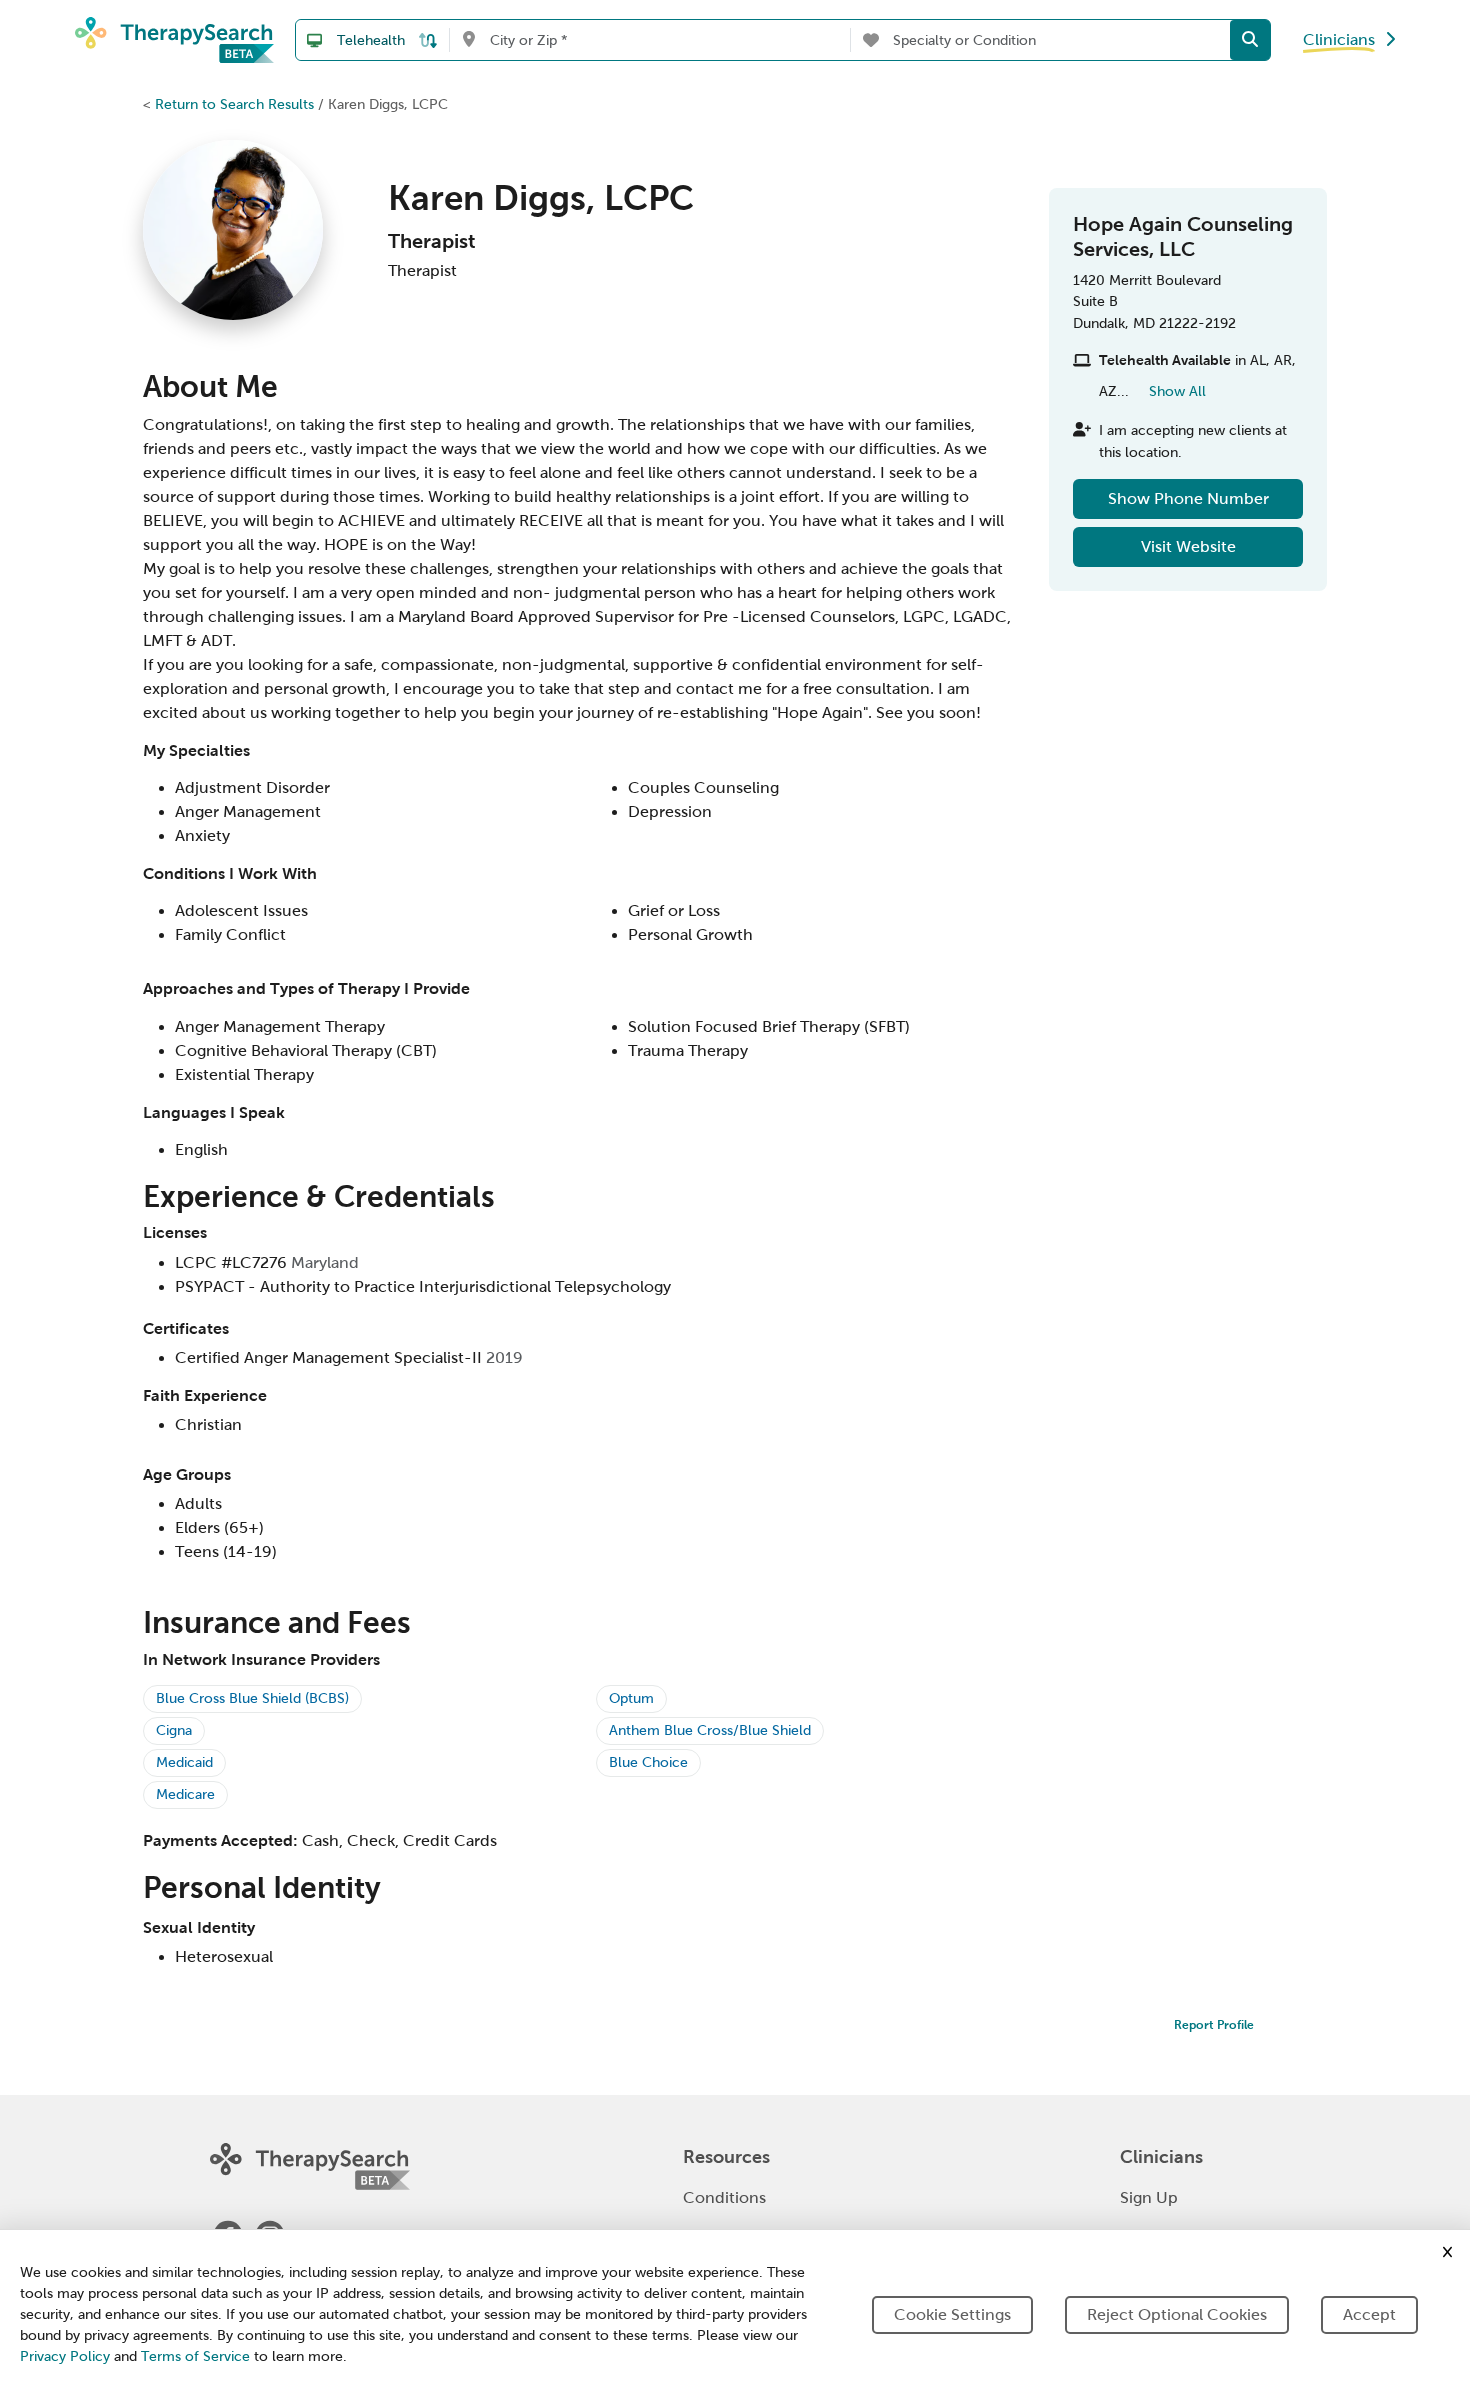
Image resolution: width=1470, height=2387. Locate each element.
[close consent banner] (1447, 2252)
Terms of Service (195, 2356)
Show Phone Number (1188, 498)
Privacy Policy (65, 2356)
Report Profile (1214, 2025)
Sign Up (1149, 2197)
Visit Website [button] (1188, 546)
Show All (1177, 391)
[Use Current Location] (468, 40)
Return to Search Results (234, 104)
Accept (1369, 2314)
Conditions (724, 2197)
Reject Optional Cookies (1177, 2314)
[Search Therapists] (1250, 40)
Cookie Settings (952, 2314)
